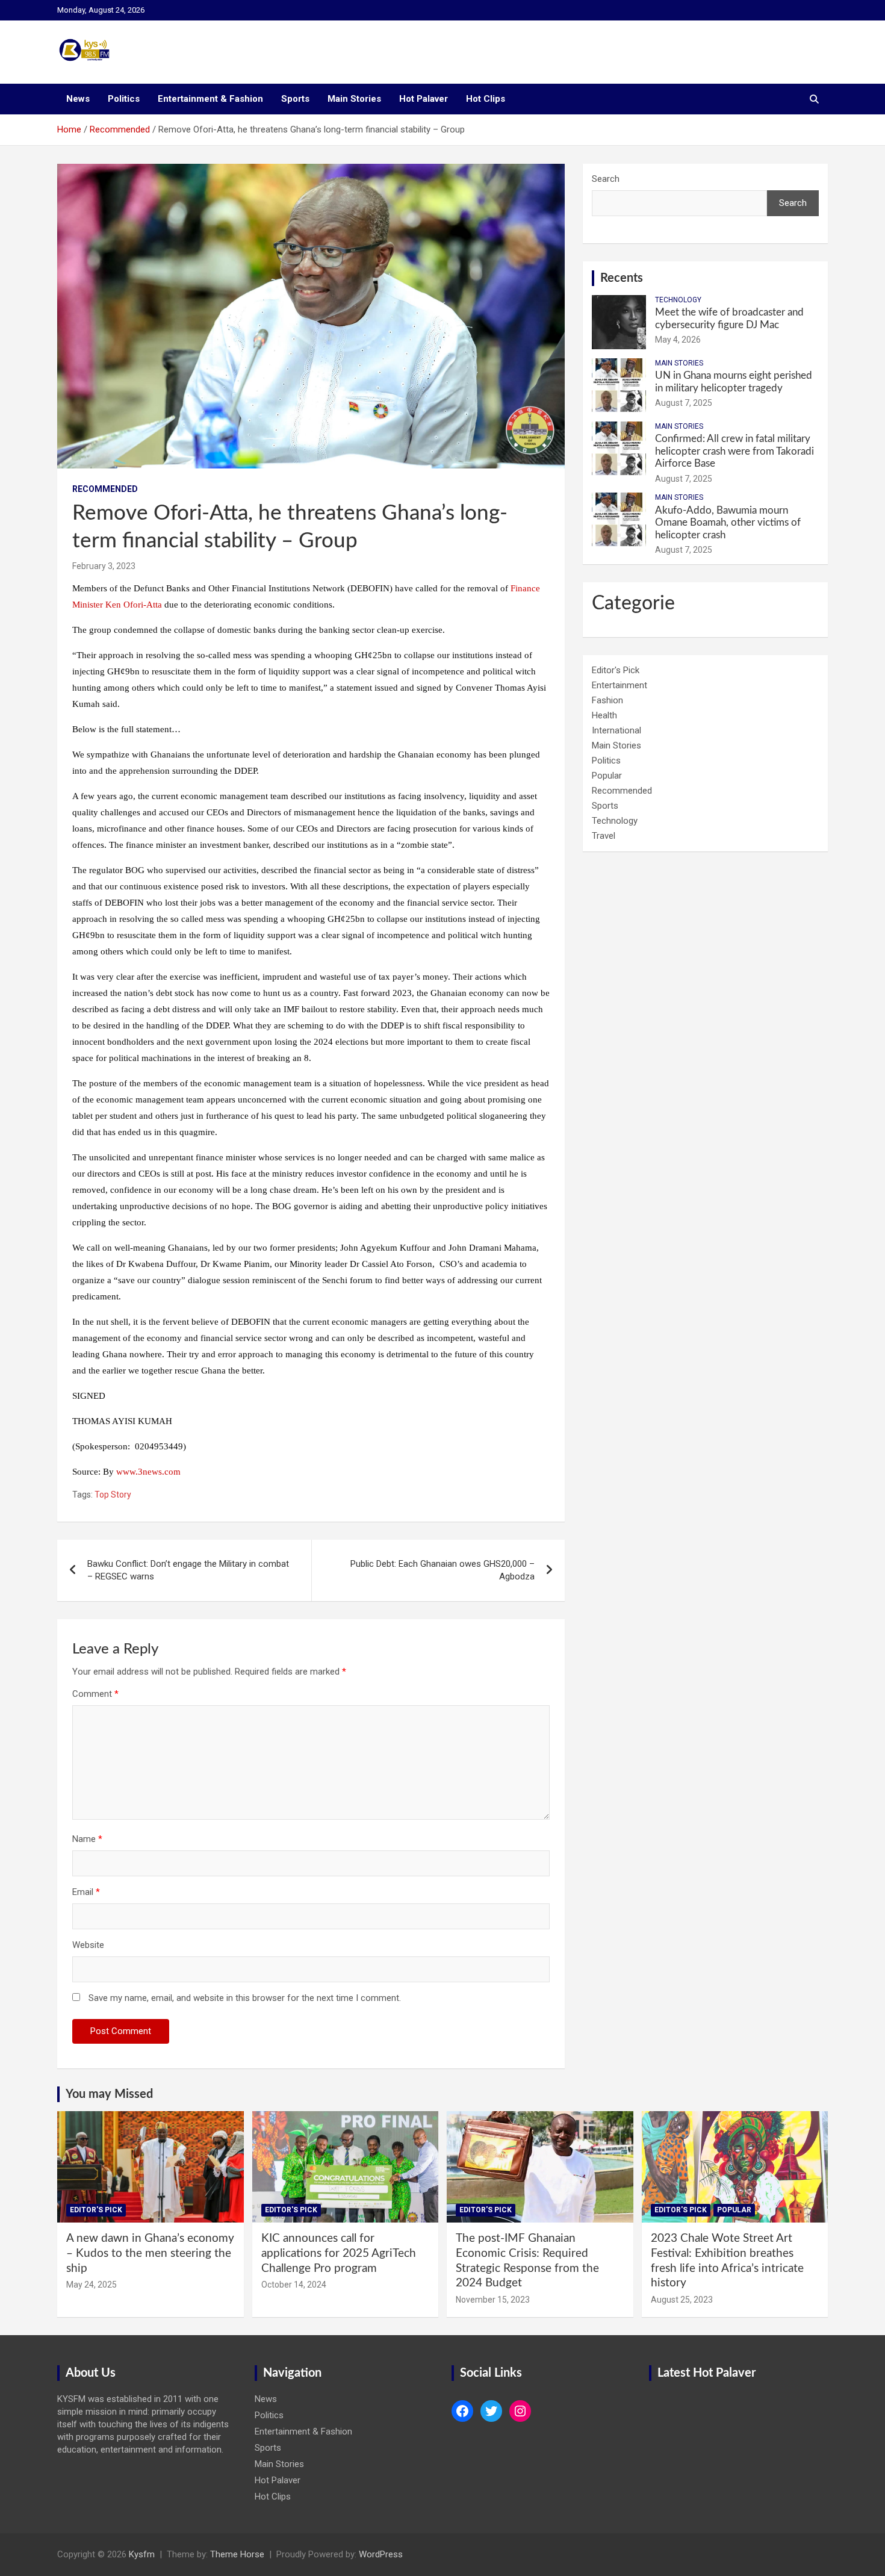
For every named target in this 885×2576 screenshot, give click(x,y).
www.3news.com (148, 1472)
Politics (124, 99)
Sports (295, 99)
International (616, 730)
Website (88, 1945)
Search (606, 179)
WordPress (381, 2554)
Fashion (607, 700)
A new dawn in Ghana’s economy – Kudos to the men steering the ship (150, 2253)
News (78, 99)
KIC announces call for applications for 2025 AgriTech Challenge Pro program (339, 2253)
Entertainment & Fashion (210, 99)
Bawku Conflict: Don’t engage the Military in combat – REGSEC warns (188, 1570)
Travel (604, 836)
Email (86, 1892)
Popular (607, 776)
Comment (95, 1694)
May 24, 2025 (92, 2285)
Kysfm (142, 2554)
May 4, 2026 (678, 340)
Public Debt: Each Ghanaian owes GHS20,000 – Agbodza (442, 1570)
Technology (678, 300)
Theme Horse (237, 2554)
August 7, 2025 (684, 403)
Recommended (105, 489)
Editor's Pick (616, 670)
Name (87, 1839)
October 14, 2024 (294, 2285)
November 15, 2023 (493, 2300)
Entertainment (619, 685)
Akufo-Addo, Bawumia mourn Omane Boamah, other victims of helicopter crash (728, 523)
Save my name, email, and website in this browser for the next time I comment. (245, 1998)
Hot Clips (486, 99)
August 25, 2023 (682, 2300)
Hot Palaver (424, 99)
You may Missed (109, 2094)
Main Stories (354, 99)
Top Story (113, 1495)
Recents (622, 278)
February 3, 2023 (104, 566)
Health (604, 715)
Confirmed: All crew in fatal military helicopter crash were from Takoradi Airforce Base (734, 451)
